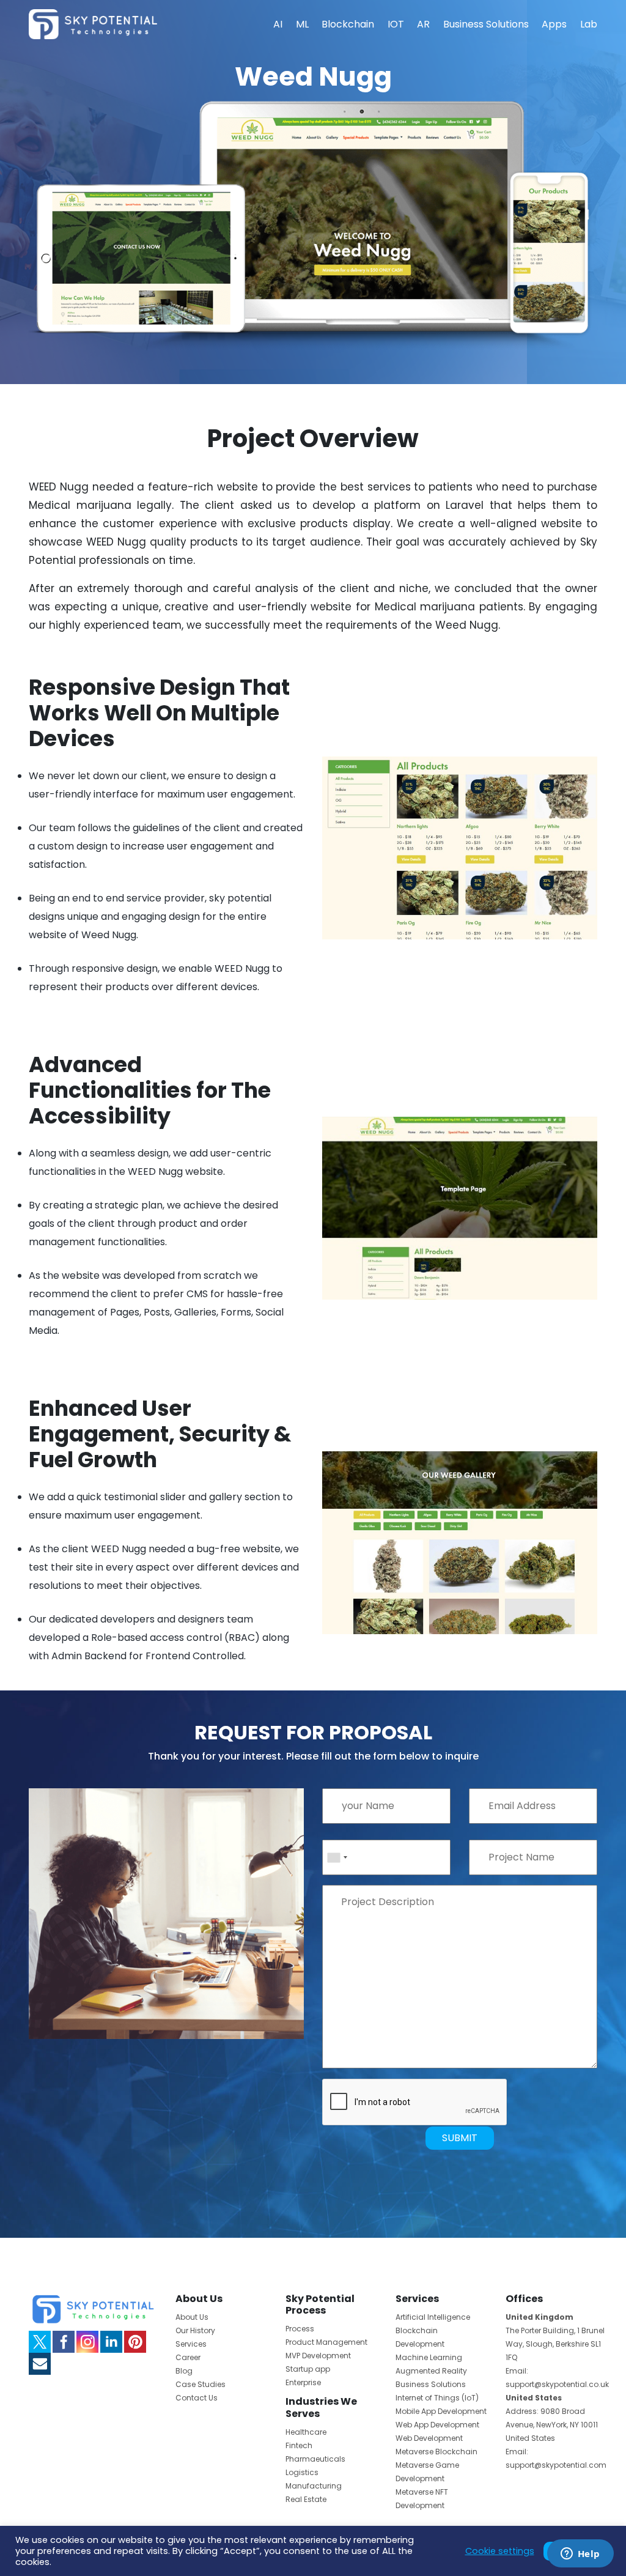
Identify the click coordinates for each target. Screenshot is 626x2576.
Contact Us (197, 2398)
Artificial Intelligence (433, 2317)
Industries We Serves (321, 2407)
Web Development (429, 2438)
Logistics (302, 2472)
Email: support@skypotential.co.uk (557, 2378)
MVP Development (318, 2356)
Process (300, 2329)
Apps (554, 24)
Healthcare (306, 2432)
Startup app (308, 2369)
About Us (192, 2317)
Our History (195, 2330)
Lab (589, 24)
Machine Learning (429, 2357)
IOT (396, 24)
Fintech (299, 2445)
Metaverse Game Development (427, 2472)
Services (191, 2344)
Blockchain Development (420, 2337)
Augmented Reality (431, 2371)
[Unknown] (337, 1857)
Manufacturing (314, 2486)
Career (188, 2357)
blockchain (348, 24)
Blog (184, 2371)
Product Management (326, 2342)
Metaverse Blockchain (436, 2452)
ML (302, 24)
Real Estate (306, 2499)
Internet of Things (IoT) (437, 2398)
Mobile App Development (441, 2411)
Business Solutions (486, 24)
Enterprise (303, 2382)
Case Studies (201, 2384)
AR (423, 24)
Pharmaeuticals (315, 2459)
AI (278, 24)
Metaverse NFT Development (422, 2499)
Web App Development (437, 2425)
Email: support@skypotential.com (556, 2458)
